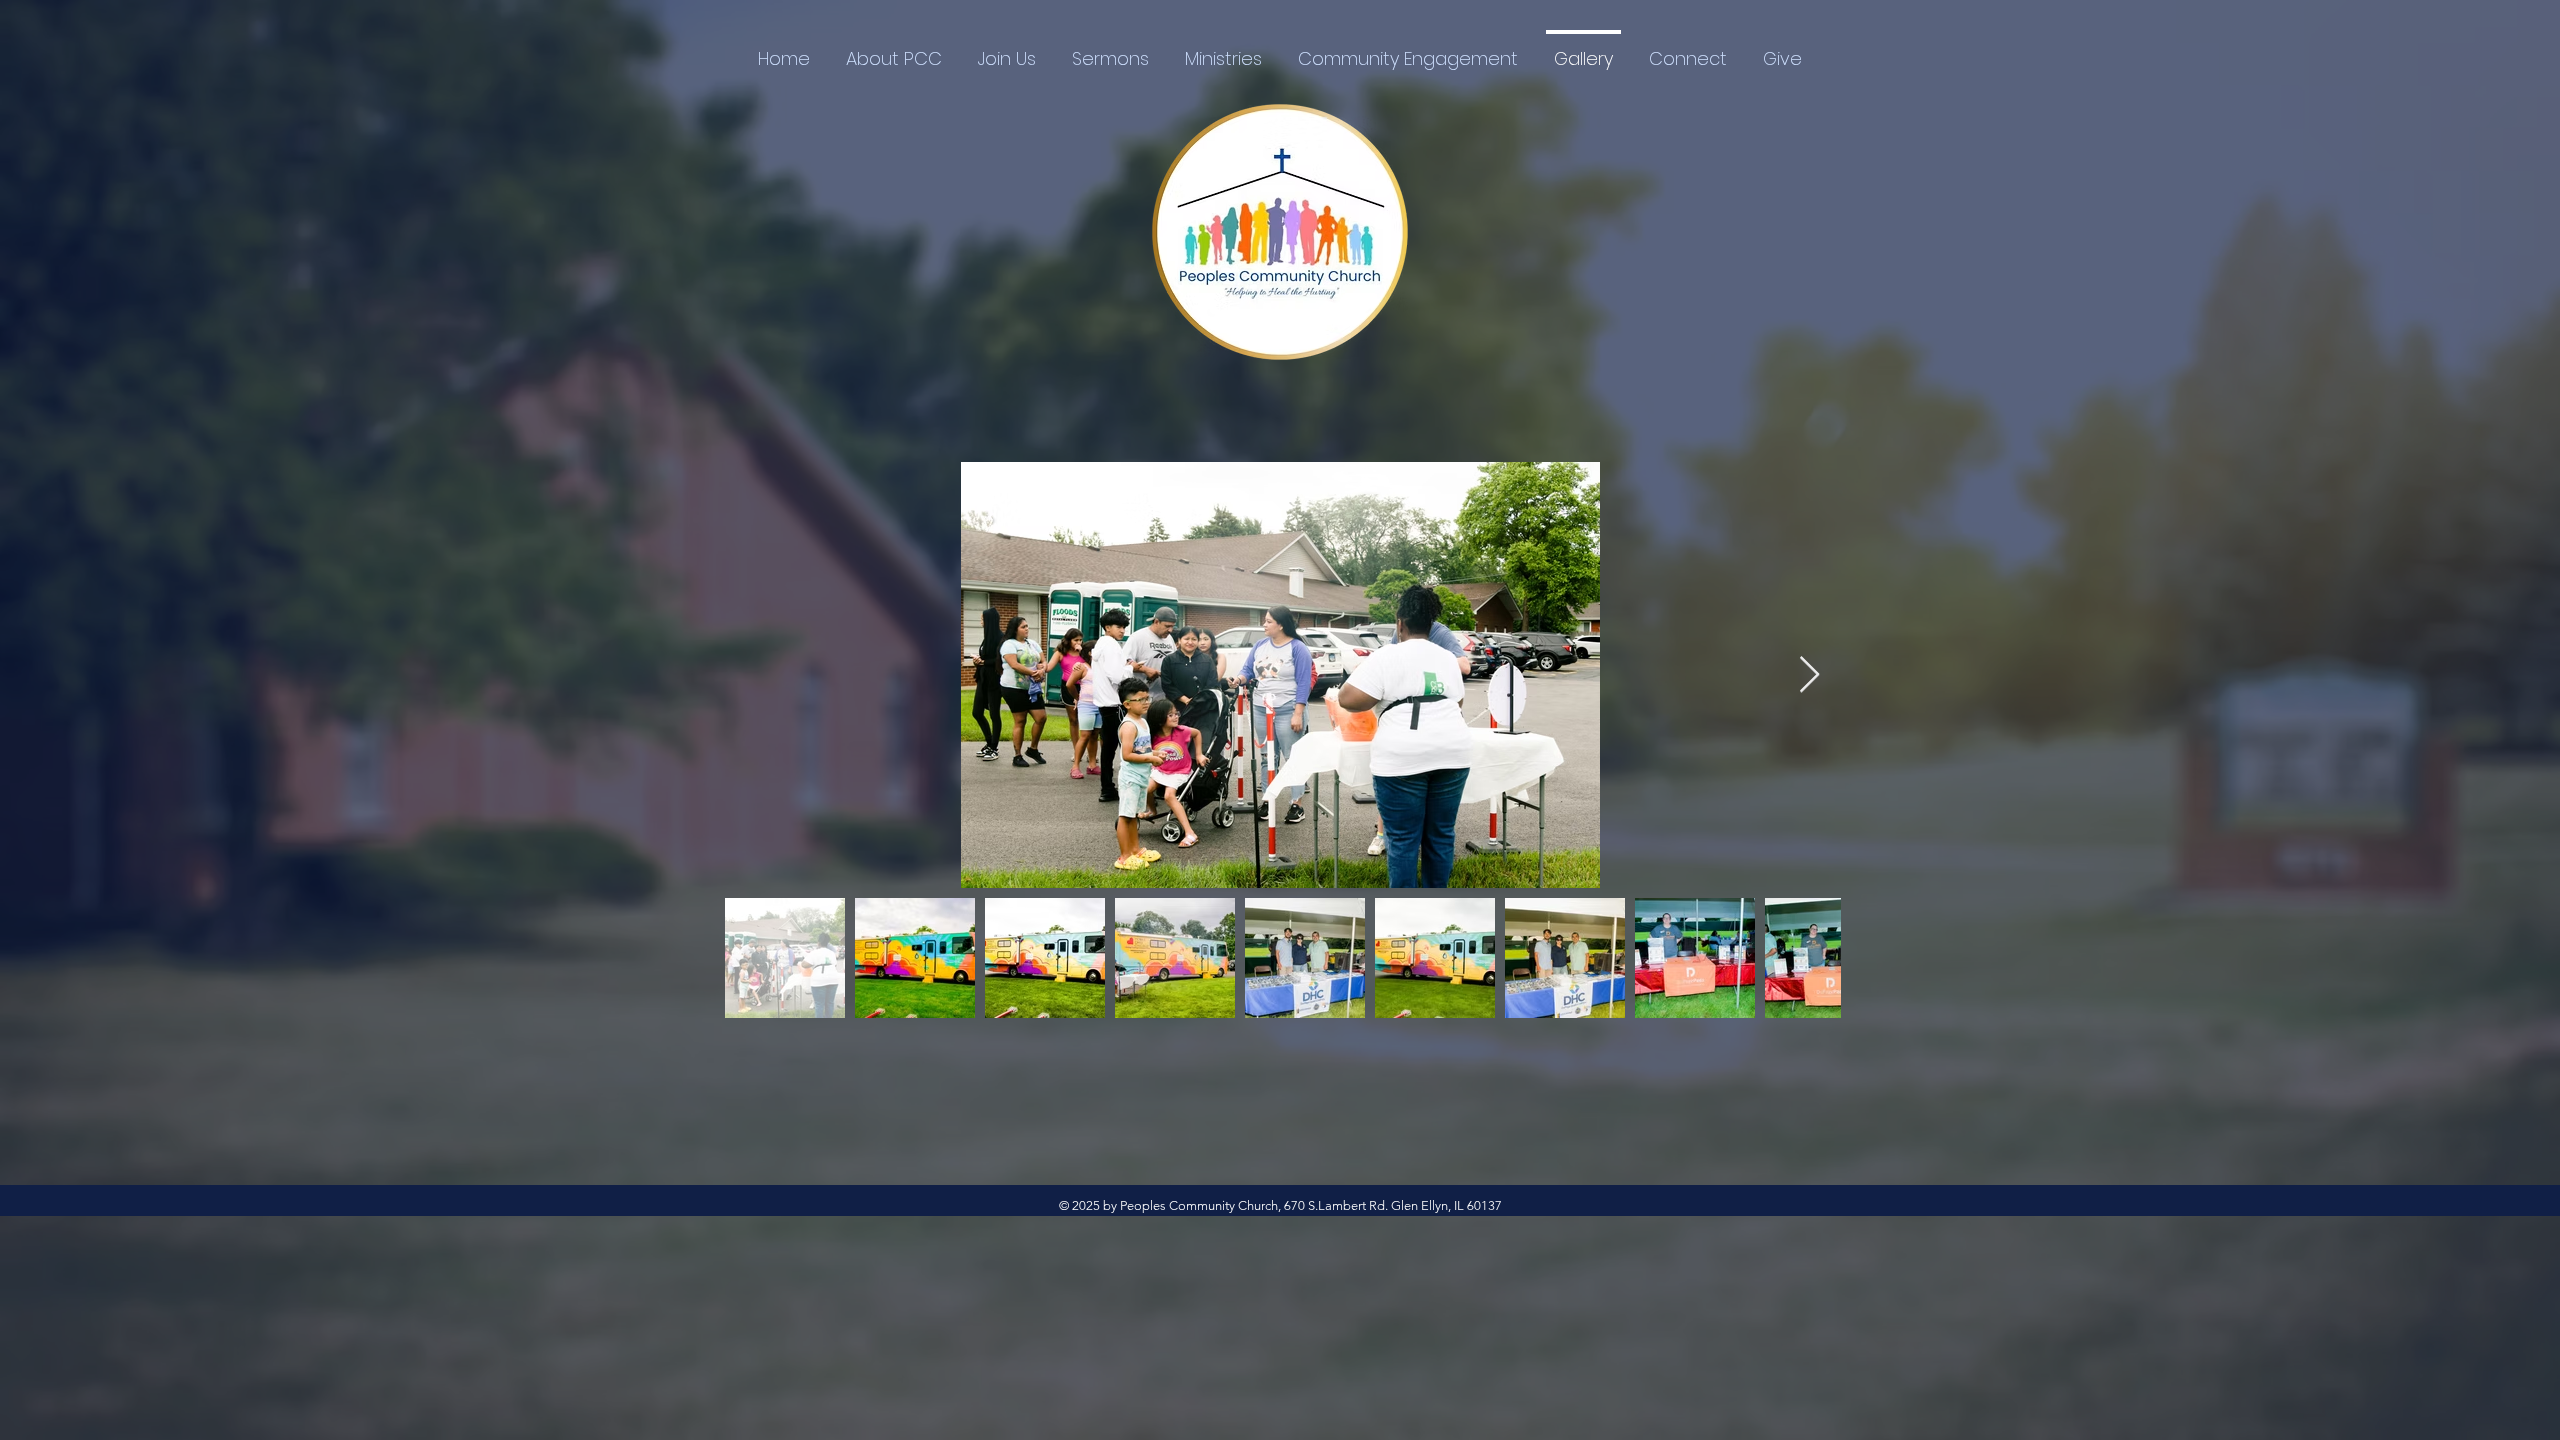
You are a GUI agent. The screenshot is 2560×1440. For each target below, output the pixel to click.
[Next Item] (1809, 675)
